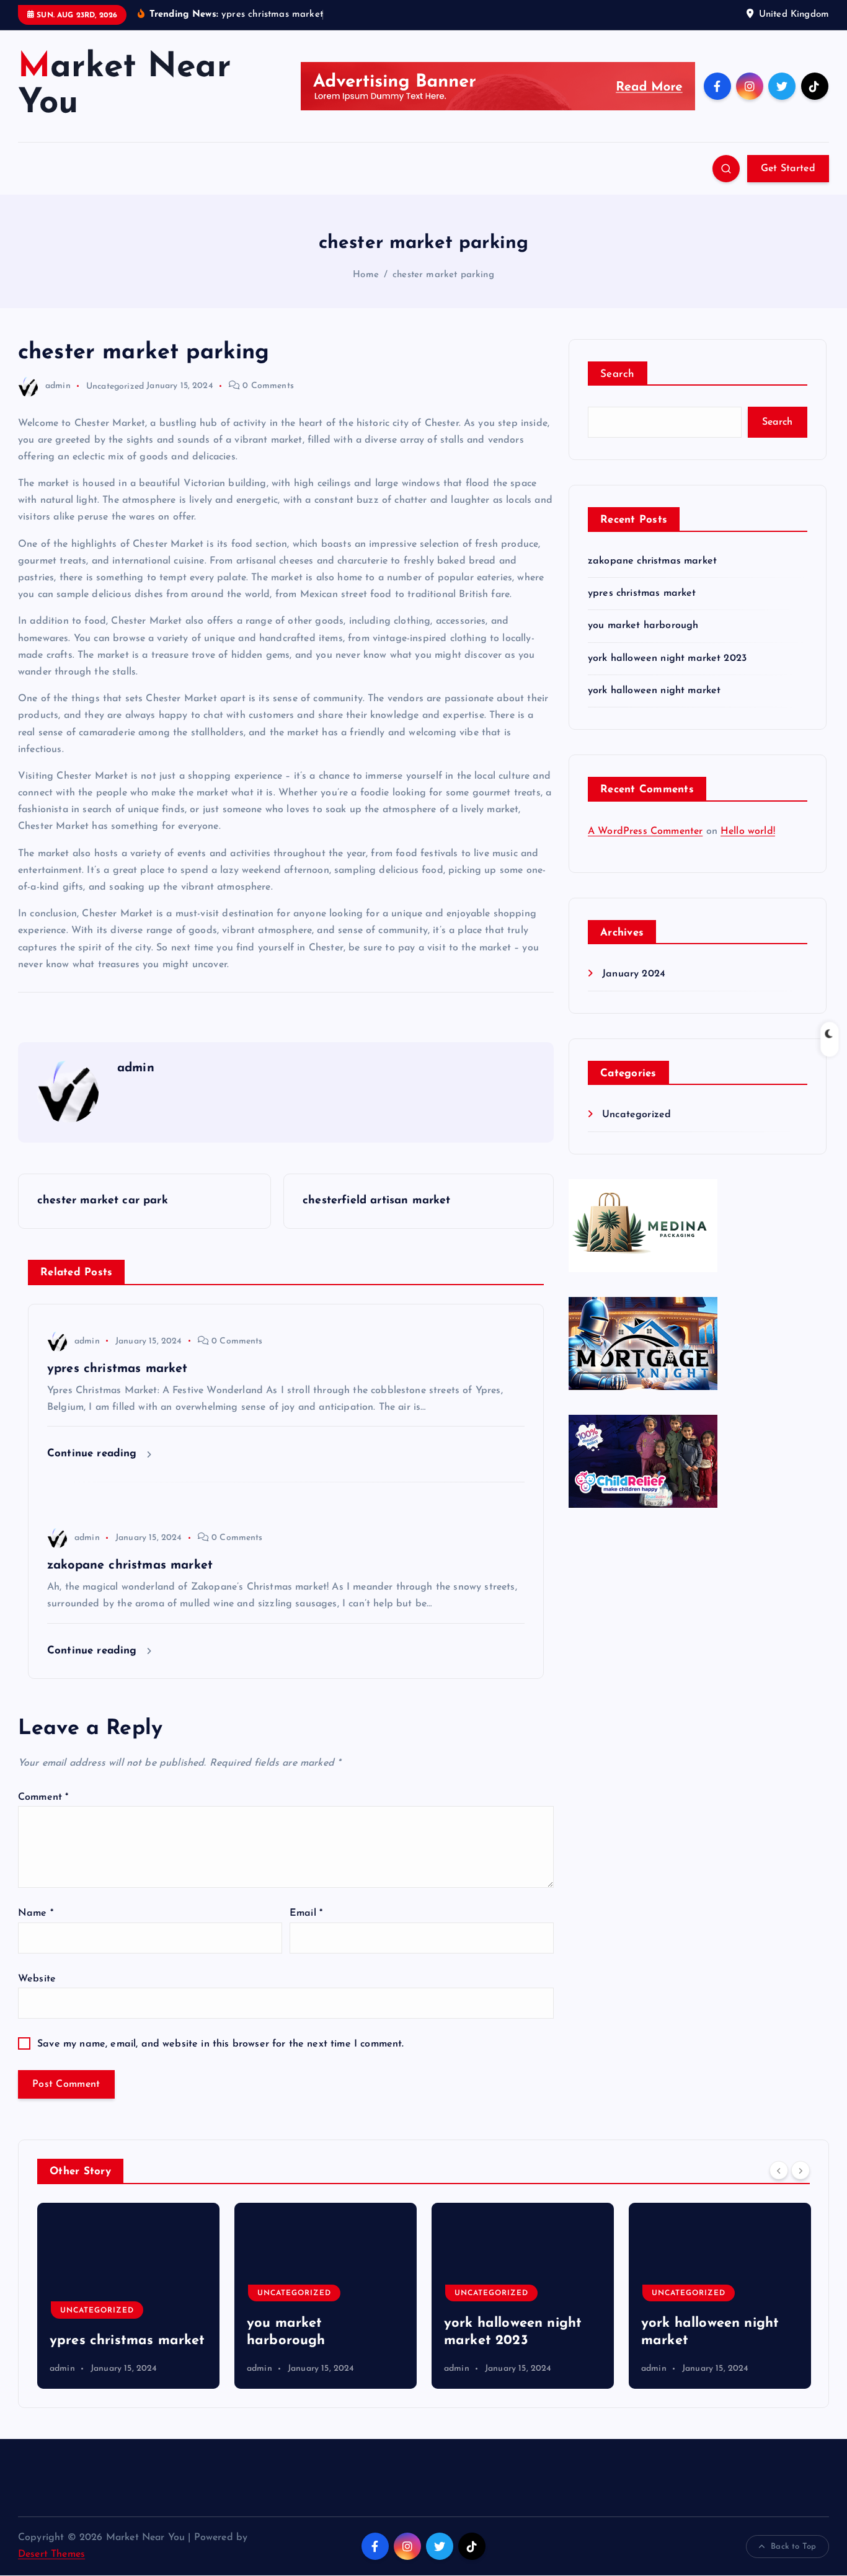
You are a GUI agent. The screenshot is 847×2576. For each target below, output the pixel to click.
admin (58, 386)
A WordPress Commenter (645, 831)
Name (36, 1913)
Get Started (788, 169)
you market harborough (643, 626)
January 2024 (634, 974)
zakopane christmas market (652, 561)
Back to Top (793, 2547)
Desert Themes (51, 2554)
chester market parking (443, 275)
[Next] (800, 2170)
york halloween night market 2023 (667, 658)
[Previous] (779, 2170)
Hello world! (748, 831)
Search (618, 374)
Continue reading (94, 1454)
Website (37, 1979)
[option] (131, 2296)
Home (366, 275)
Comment (43, 1797)
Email (306, 1913)
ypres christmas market (642, 593)
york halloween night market (654, 691)
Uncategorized (115, 386)
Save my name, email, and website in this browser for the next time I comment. (220, 2044)
